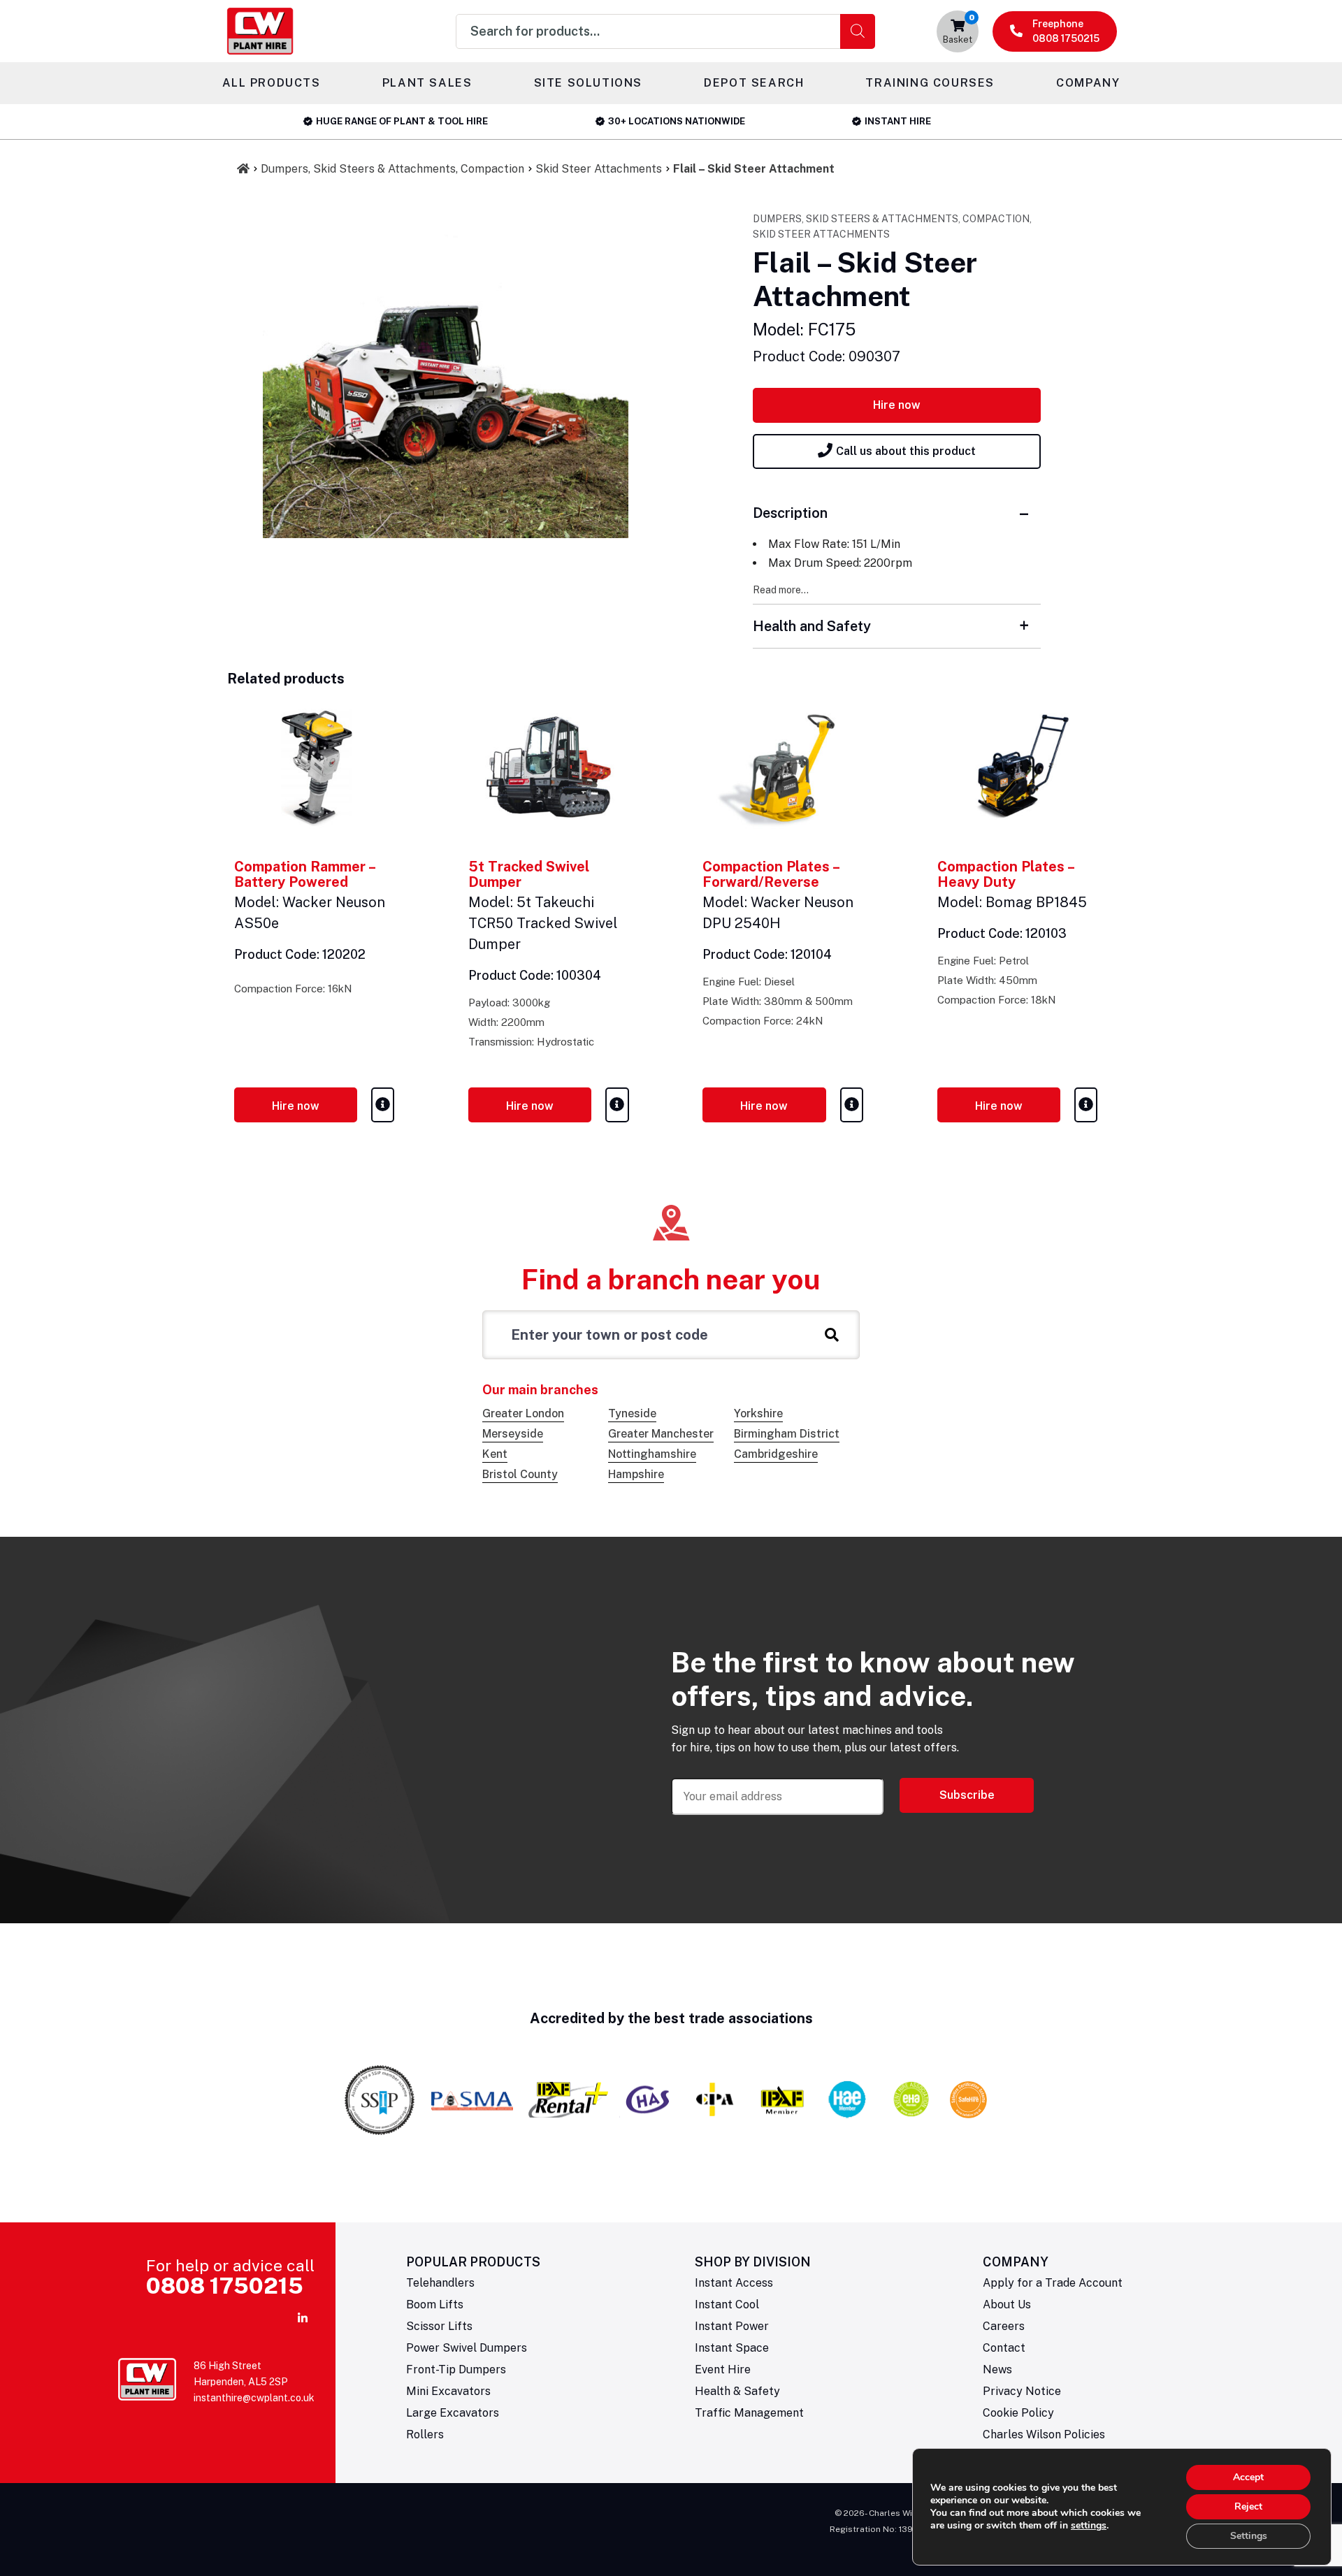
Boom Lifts (435, 2304)
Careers (1004, 2326)
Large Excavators (453, 2413)
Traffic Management (749, 2413)
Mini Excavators (448, 2391)
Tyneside (632, 1413)
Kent (495, 1454)
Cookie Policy (1018, 2413)
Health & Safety (737, 2391)
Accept (1248, 2477)
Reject (1248, 2506)
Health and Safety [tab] (812, 626)
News (997, 2369)
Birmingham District (787, 1434)
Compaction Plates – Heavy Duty (1005, 874)
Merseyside (513, 1434)
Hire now (897, 405)
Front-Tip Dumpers (456, 2369)
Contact (1004, 2348)
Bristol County (520, 1474)
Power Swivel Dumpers (467, 2348)
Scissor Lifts (439, 2326)
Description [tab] (790, 513)
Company (1088, 83)
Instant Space (732, 2348)
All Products (272, 83)
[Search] (858, 31)
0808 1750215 (225, 2286)
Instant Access (734, 2283)
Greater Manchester (661, 1434)
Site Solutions (588, 83)
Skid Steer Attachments (599, 169)
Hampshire (636, 1474)
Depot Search (754, 83)
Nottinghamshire (652, 1454)
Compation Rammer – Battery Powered (304, 874)
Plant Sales (427, 83)
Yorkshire (758, 1413)
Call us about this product (906, 451)
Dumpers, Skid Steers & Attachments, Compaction (392, 169)
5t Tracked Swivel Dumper (529, 874)
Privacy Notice (1022, 2391)
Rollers (425, 2434)
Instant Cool (727, 2304)
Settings (1249, 2536)
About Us (1007, 2304)
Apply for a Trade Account (1053, 2283)
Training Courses (930, 83)
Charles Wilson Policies (1044, 2434)
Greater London (523, 1413)
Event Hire (723, 2369)
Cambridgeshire (776, 1454)
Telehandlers (440, 2283)
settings (1089, 2526)
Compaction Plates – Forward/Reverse (771, 874)
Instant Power (732, 2326)
